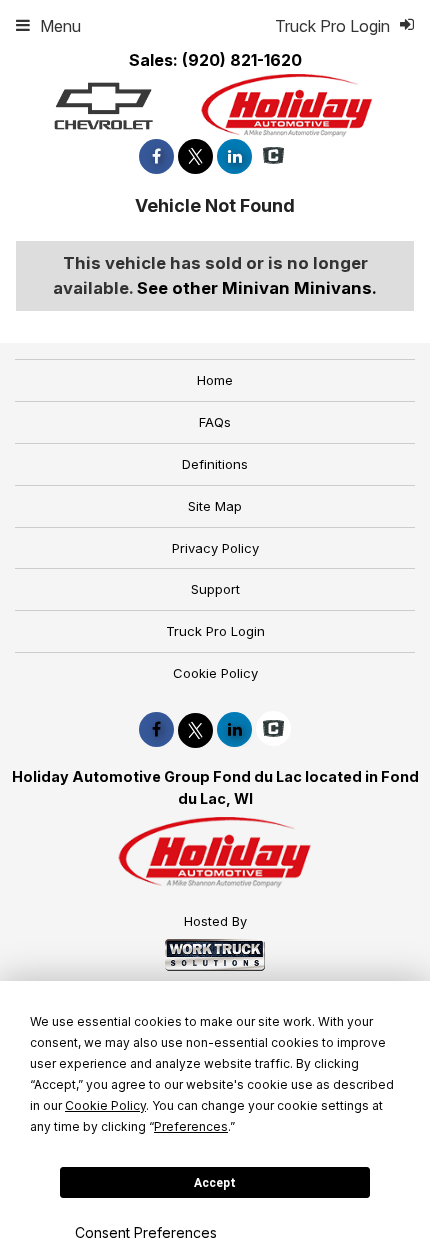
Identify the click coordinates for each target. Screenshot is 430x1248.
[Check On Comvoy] (273, 156)
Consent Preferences (146, 1232)
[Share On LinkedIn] (234, 156)
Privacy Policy (215, 548)
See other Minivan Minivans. (257, 288)
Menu (60, 26)
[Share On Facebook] (156, 156)
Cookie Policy (215, 673)
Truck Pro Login (215, 631)
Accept (215, 1183)
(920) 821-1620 (242, 60)
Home (215, 380)
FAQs (215, 422)
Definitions (215, 464)
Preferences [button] (191, 1126)
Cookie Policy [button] (105, 1105)
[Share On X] (195, 156)
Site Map (215, 506)
